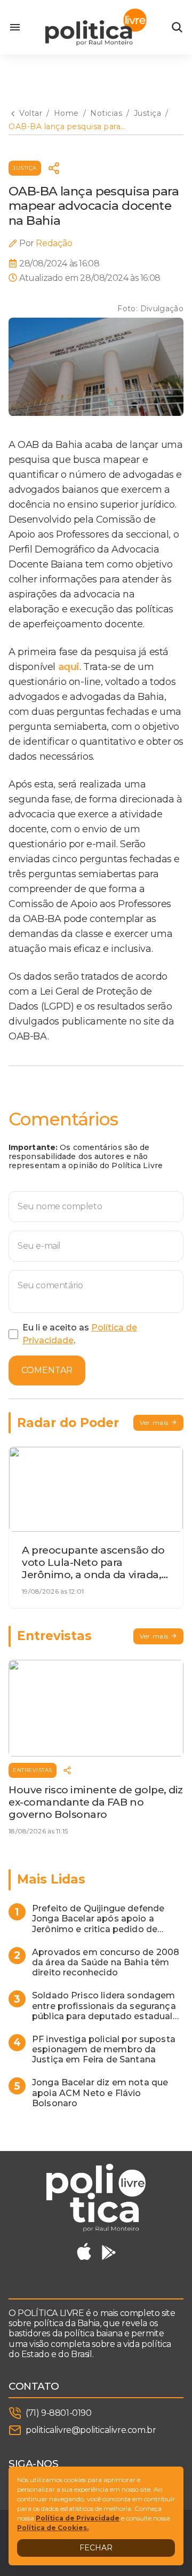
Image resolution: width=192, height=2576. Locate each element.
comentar (47, 1370)
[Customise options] (177, 27)
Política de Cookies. (53, 2528)
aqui (69, 667)
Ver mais (154, 1423)
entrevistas (33, 1770)
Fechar (96, 2548)
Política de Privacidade (78, 2518)
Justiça (25, 168)
